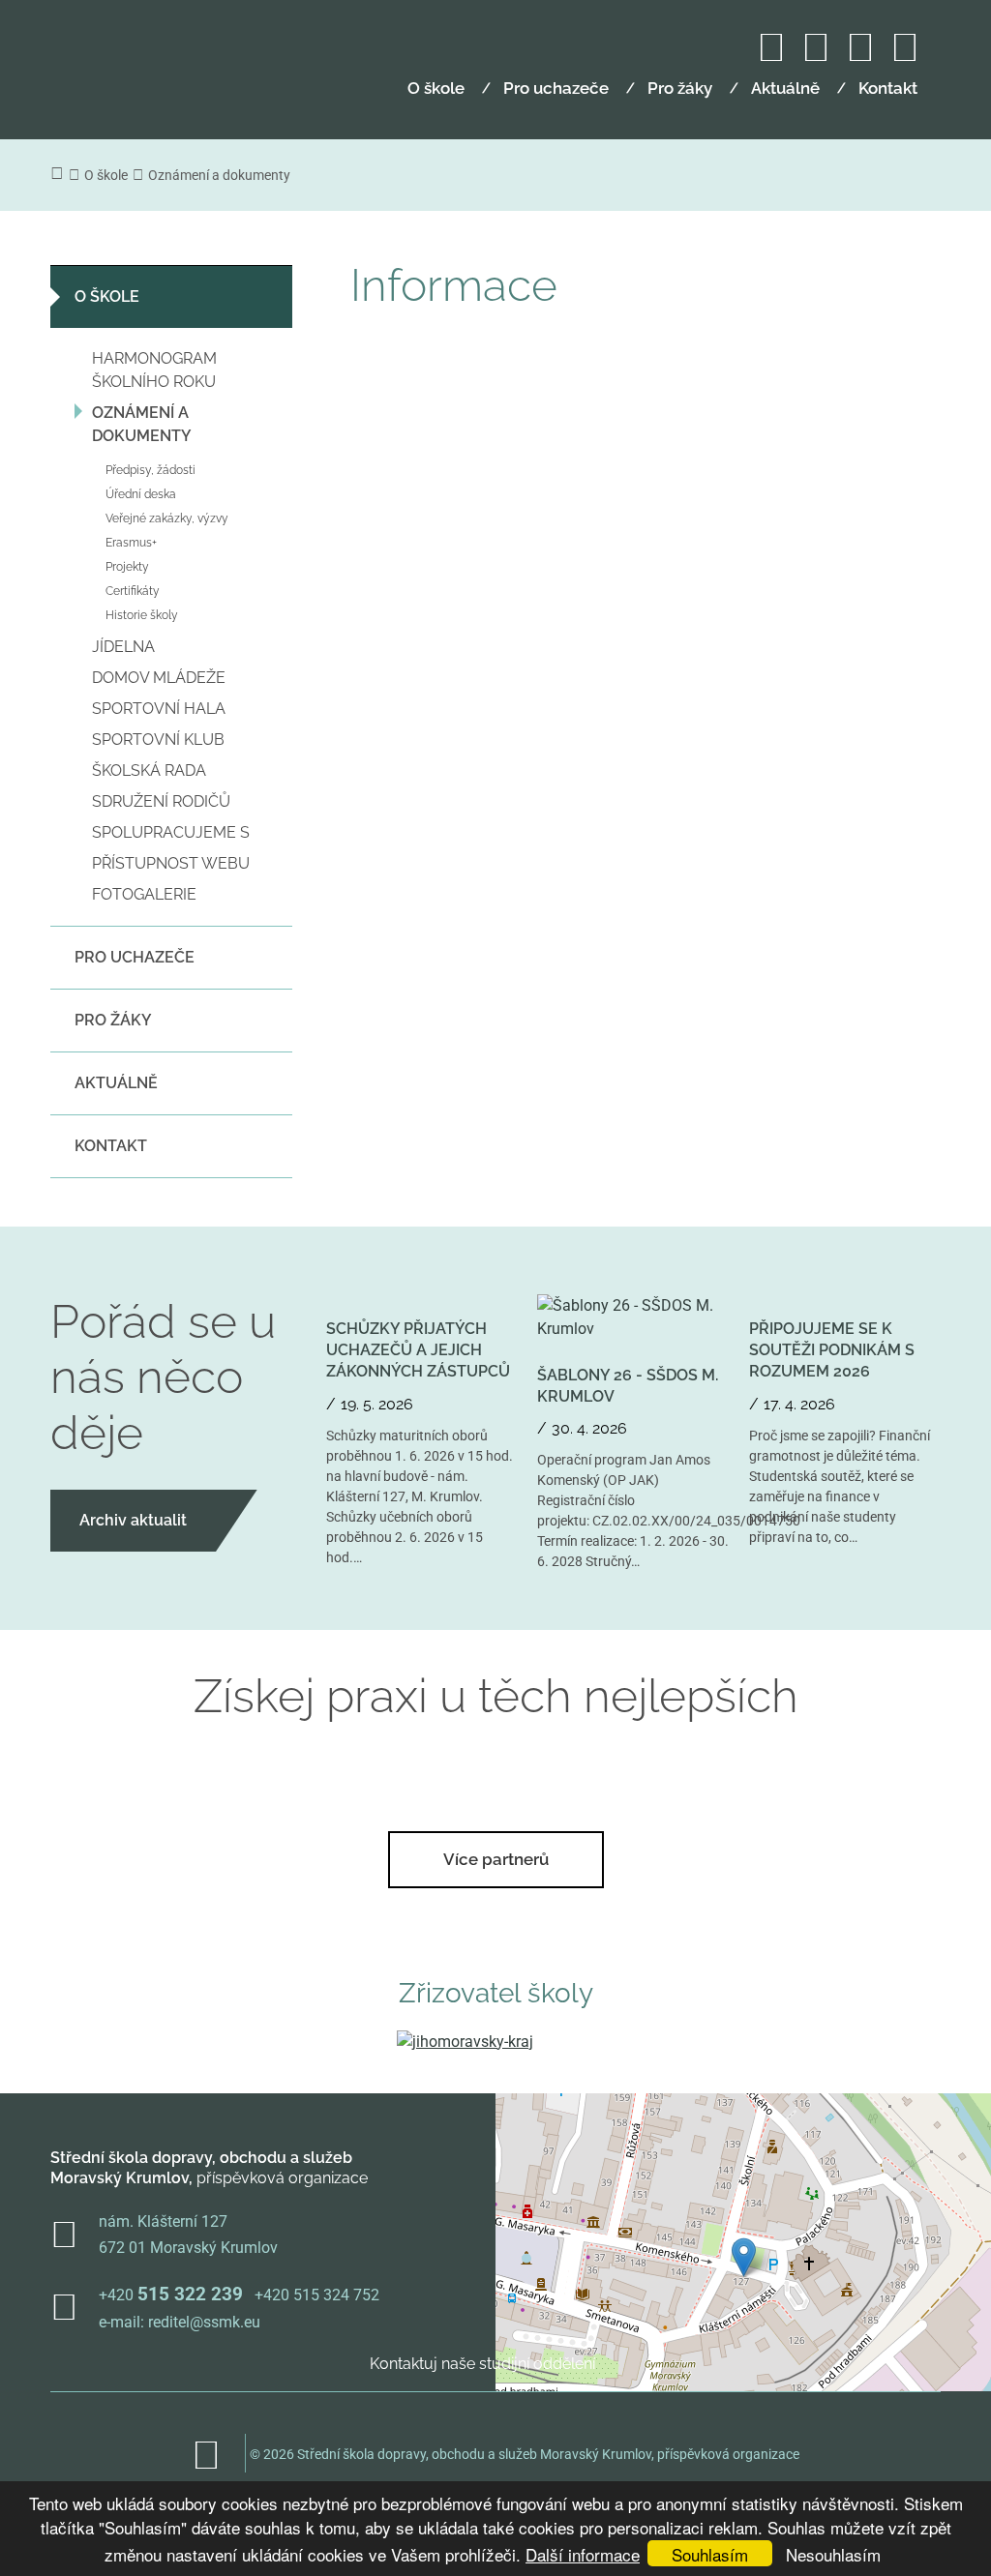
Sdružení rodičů (161, 801)
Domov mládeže (159, 678)
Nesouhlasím (833, 2554)
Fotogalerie (144, 894)
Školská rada (149, 770)
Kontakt (888, 88)
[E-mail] (905, 56)
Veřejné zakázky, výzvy (167, 518)
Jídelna (123, 647)
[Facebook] (816, 56)
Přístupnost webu (171, 863)
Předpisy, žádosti (150, 470)
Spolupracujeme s (171, 832)
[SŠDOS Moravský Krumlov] (156, 60)
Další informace (583, 2554)
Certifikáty (133, 591)
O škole (436, 88)
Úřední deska (141, 494)
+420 (171, 2295)
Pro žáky (680, 88)
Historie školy (142, 615)
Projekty (127, 567)
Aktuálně (785, 88)
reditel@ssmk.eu (204, 2322)
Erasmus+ (131, 543)
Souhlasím (710, 2554)
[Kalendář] (771, 56)
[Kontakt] (860, 56)
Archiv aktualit (133, 1520)
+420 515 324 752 (317, 2295)
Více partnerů (496, 1859)
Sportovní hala (159, 709)
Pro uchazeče (556, 88)
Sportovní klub (158, 740)
